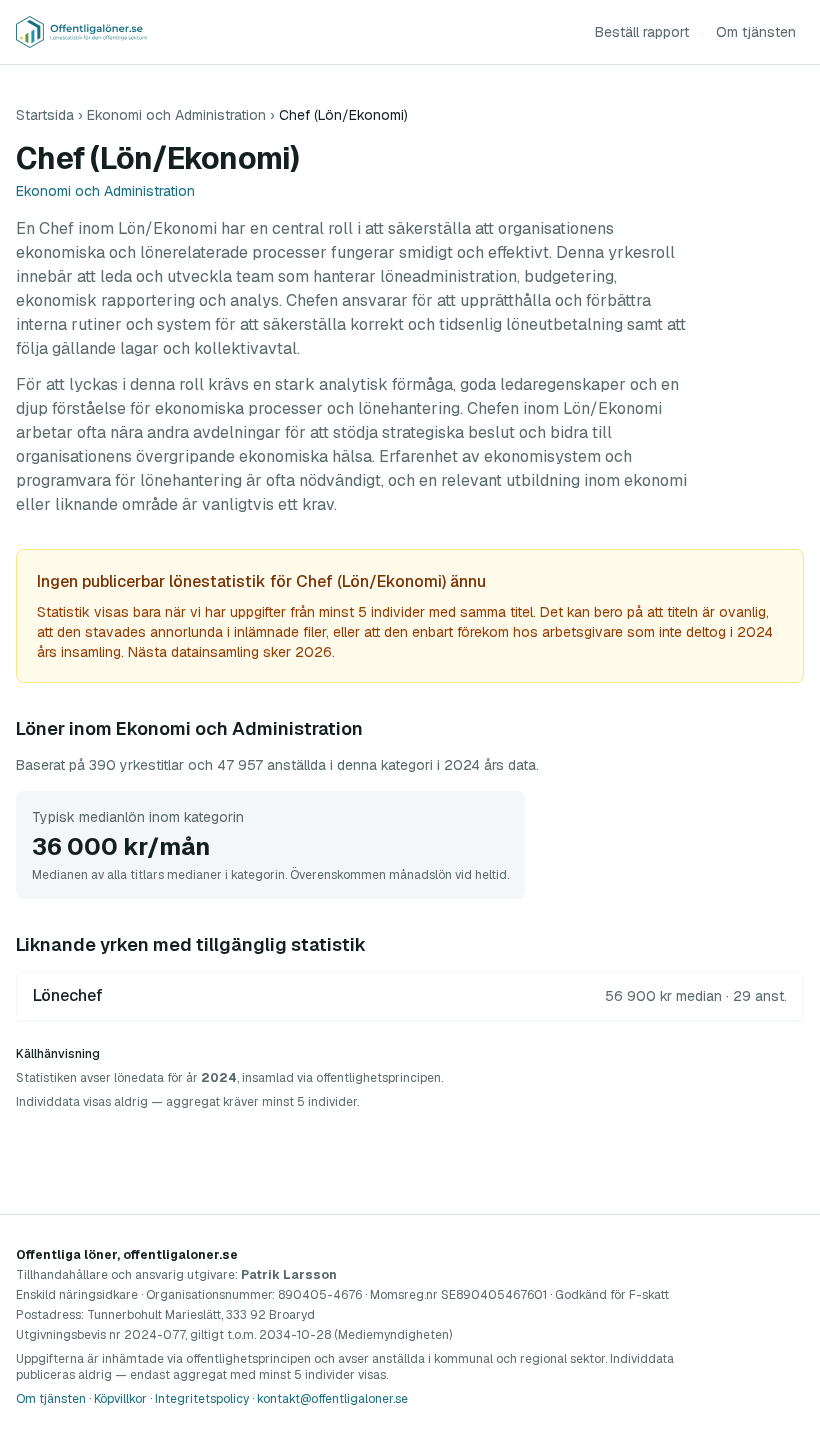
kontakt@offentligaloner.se (332, 1399)
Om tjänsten (756, 32)
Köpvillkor (120, 1399)
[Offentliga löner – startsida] (81, 32)
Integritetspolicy (202, 1399)
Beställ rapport (642, 32)
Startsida (45, 115)
